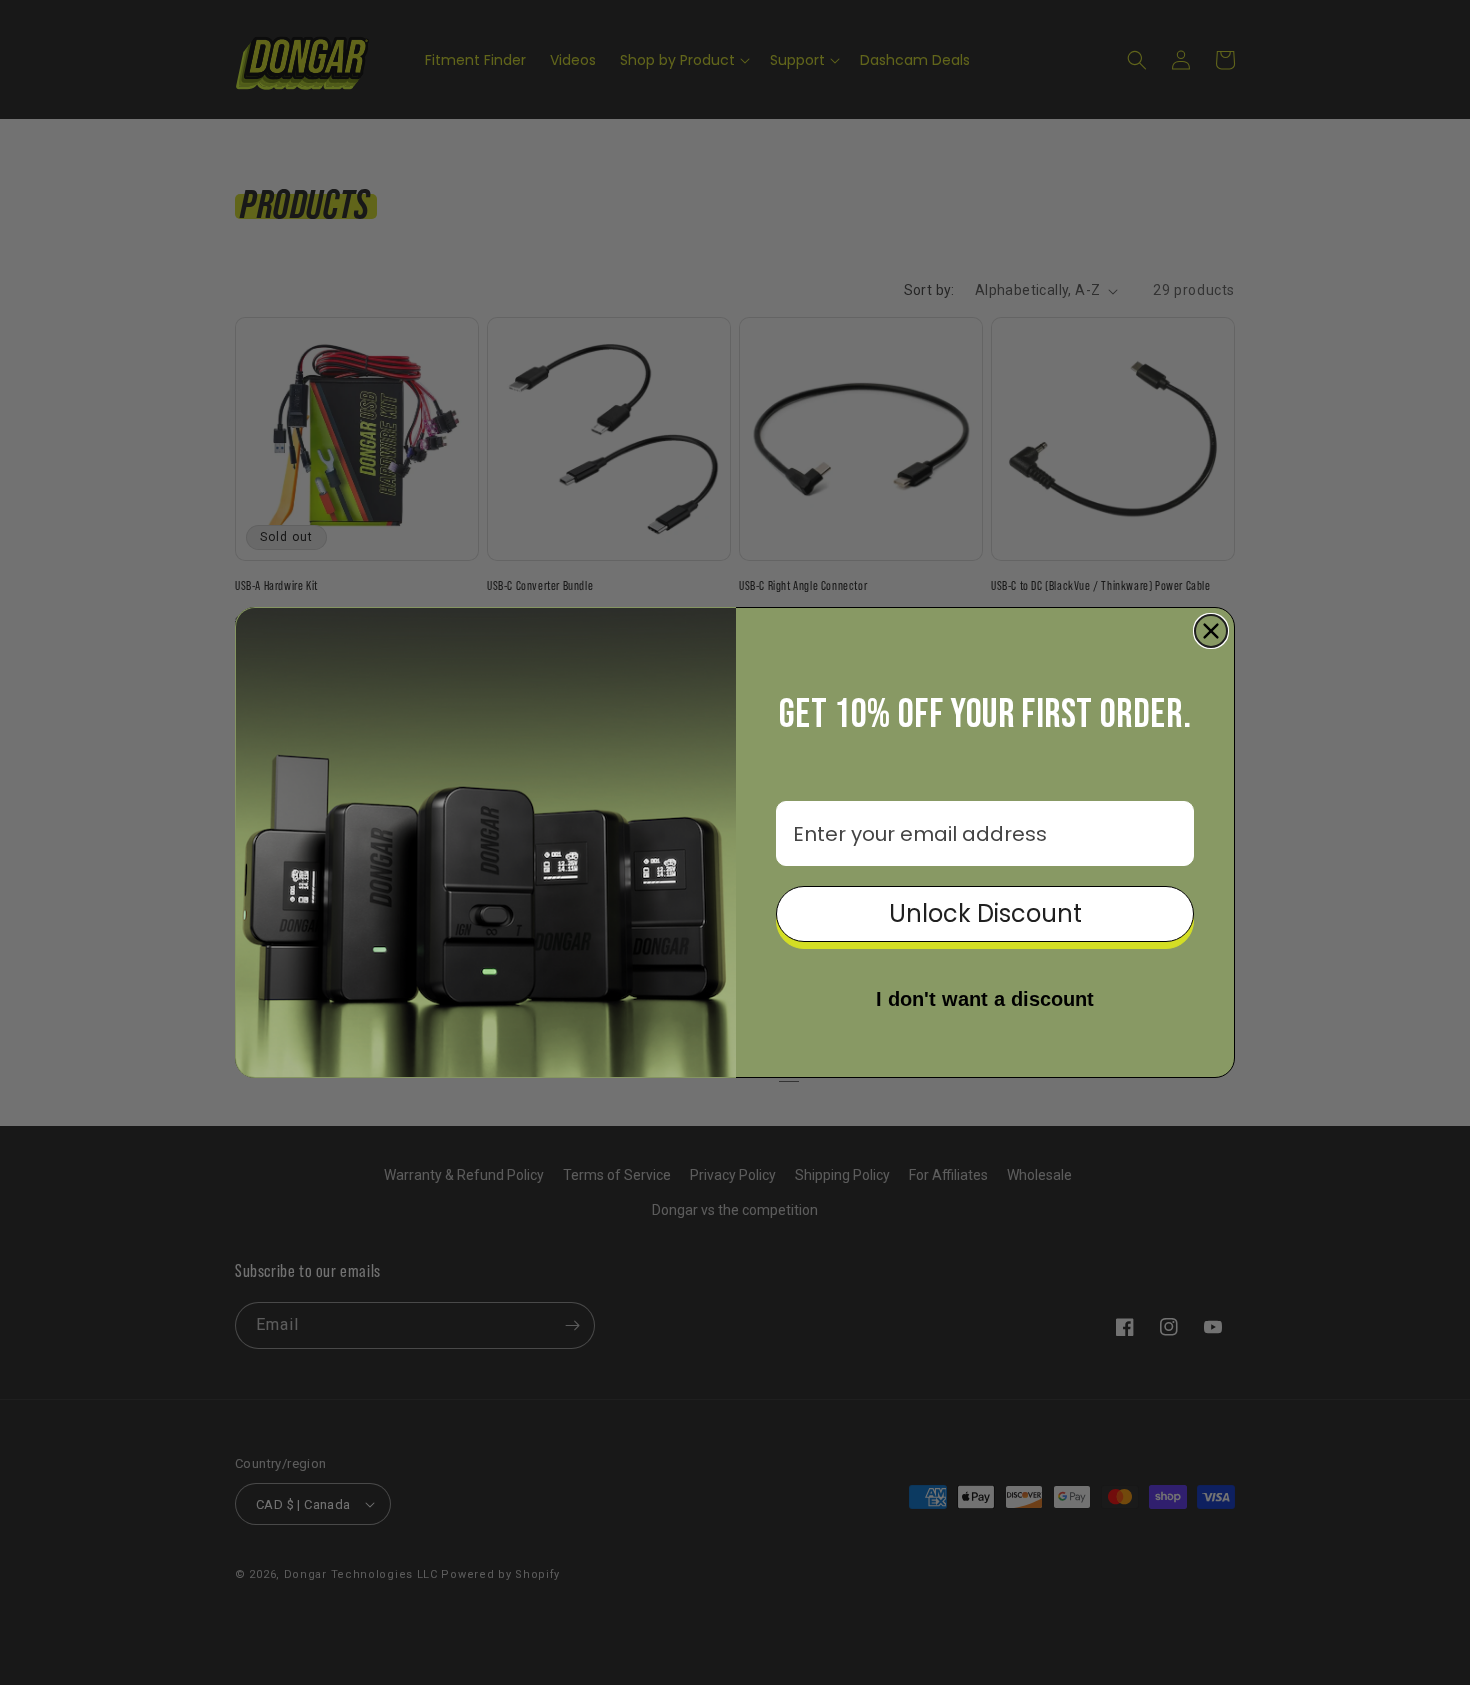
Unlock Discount (985, 913)
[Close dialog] (1211, 631)
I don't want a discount (985, 999)
